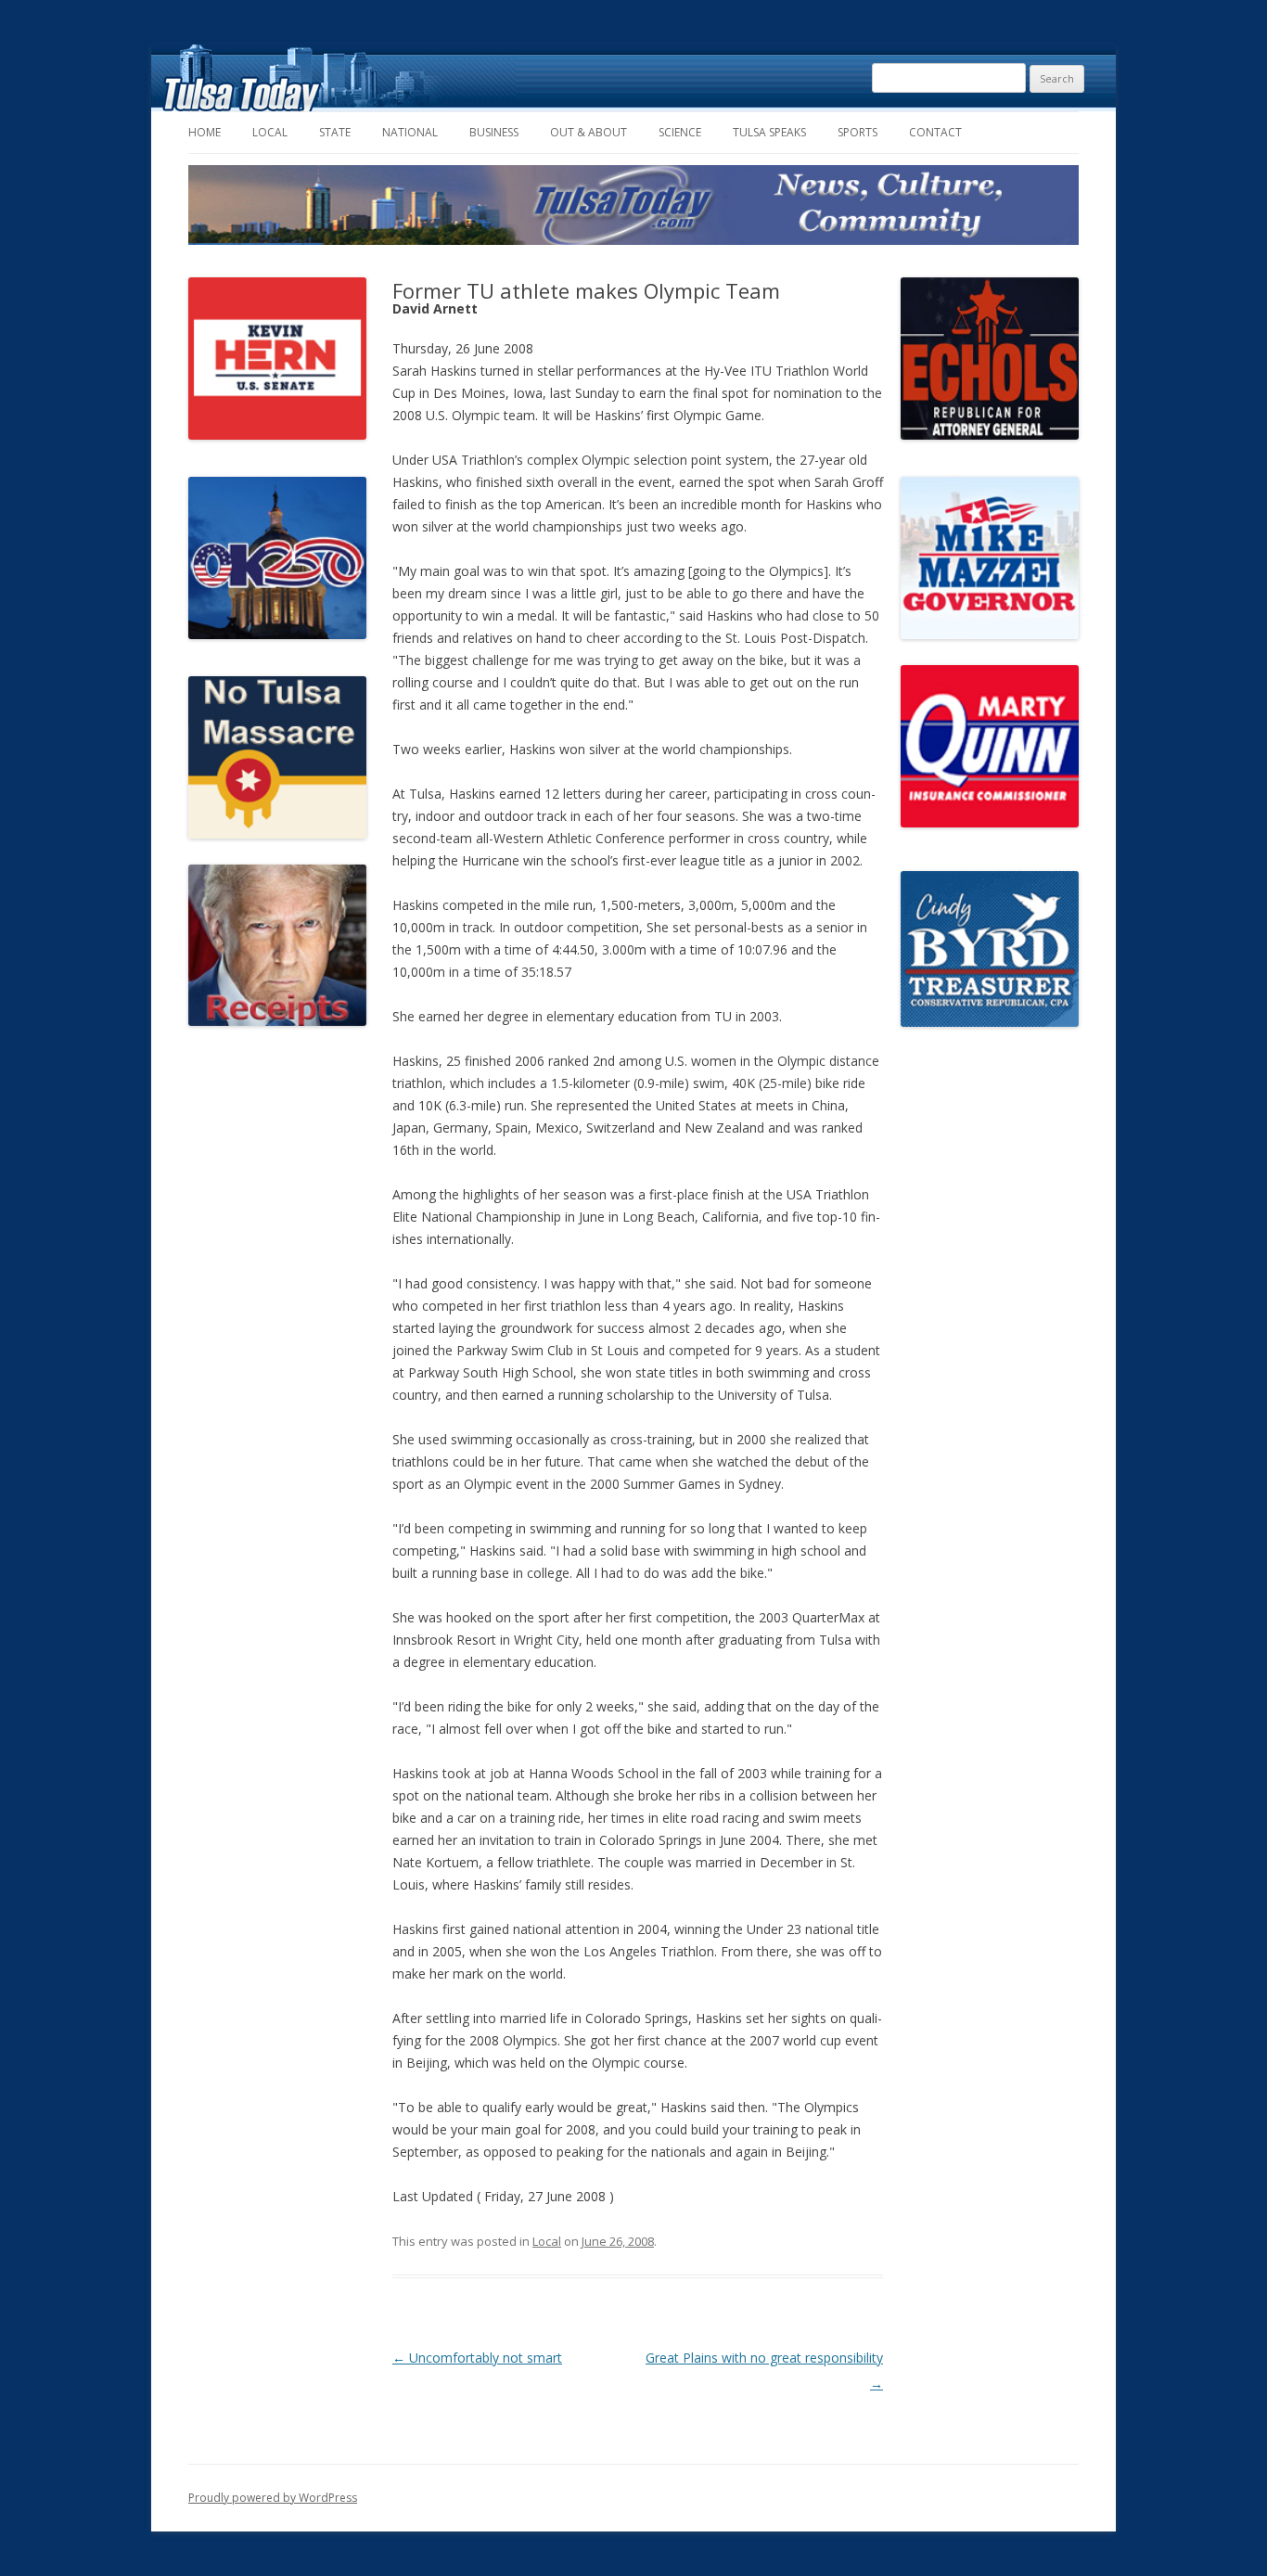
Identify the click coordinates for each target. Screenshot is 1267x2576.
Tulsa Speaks (769, 132)
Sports (857, 132)
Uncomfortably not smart (477, 2358)
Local (270, 132)
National (410, 132)
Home (205, 132)
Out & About (589, 132)
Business (494, 132)
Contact (935, 132)
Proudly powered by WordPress (273, 2498)
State (335, 132)
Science (680, 132)
